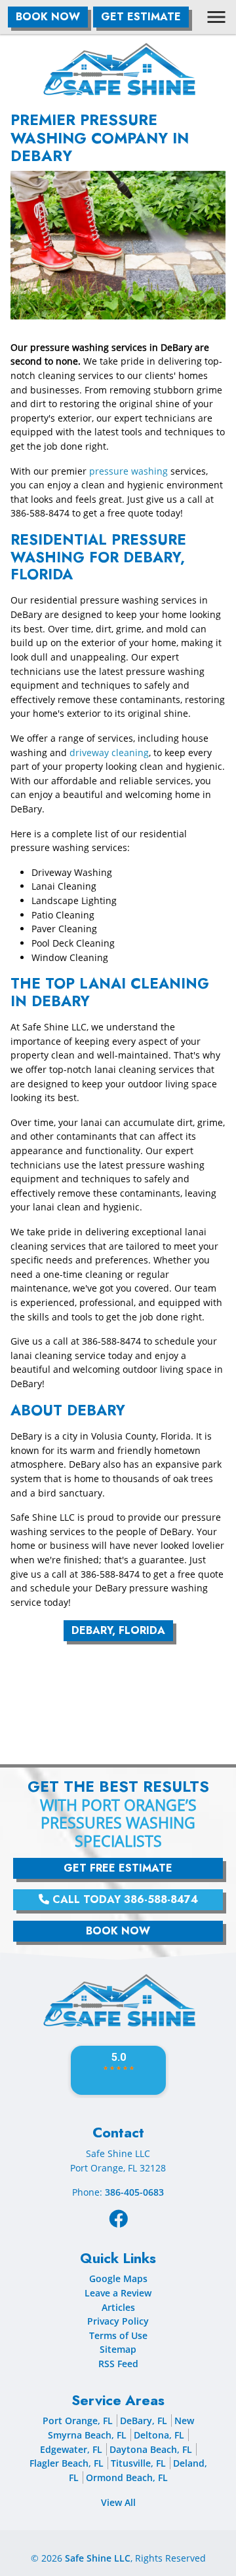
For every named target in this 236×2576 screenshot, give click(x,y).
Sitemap (118, 2349)
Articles (118, 2307)
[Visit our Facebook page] (118, 2218)
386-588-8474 (40, 513)
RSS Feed (118, 2364)
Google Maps (118, 2278)
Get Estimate (141, 17)
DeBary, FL (144, 2421)
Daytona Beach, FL (151, 2449)
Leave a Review (118, 2293)
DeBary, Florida (118, 1630)
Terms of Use (118, 2335)
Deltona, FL (159, 2435)
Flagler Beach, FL (67, 2463)
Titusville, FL (138, 2463)
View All (118, 2502)
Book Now (48, 17)
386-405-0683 (134, 2192)
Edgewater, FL (71, 2449)
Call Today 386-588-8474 (124, 1899)
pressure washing (128, 471)
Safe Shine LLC (98, 2558)
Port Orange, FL (78, 2421)
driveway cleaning (109, 753)
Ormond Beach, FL (127, 2477)
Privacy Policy (118, 2321)
